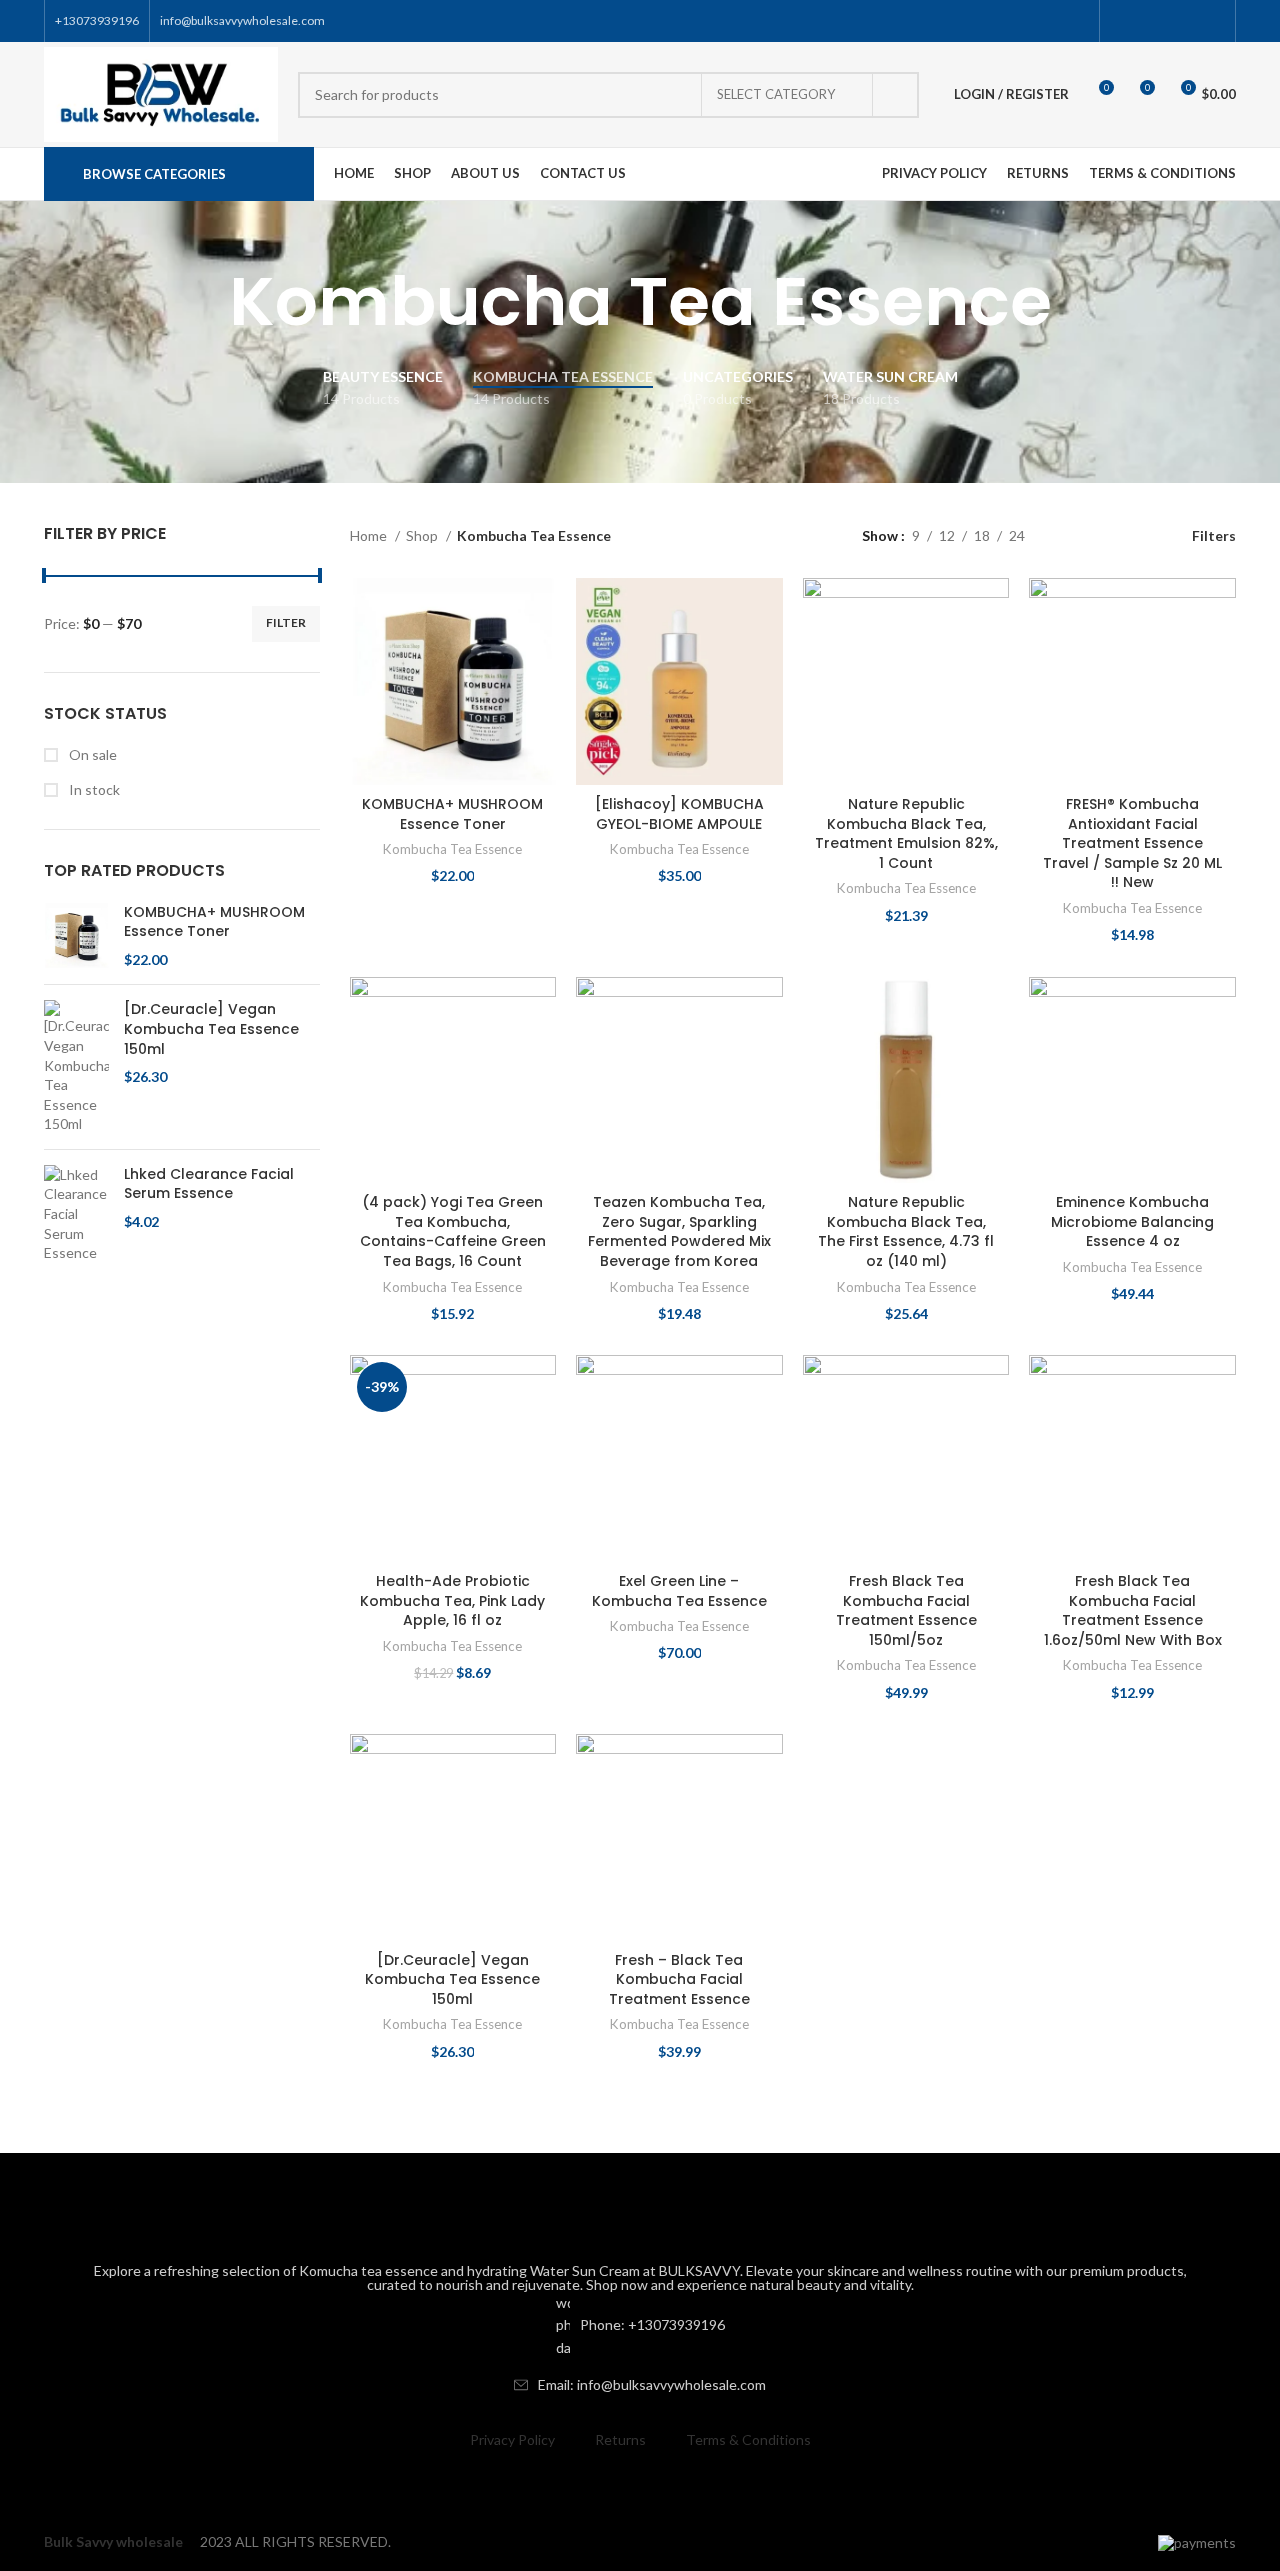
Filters (1214, 535)
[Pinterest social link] (1213, 21)
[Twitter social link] (1144, 21)
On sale (91, 754)
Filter (286, 622)
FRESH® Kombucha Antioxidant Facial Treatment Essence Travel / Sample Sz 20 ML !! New (1132, 843)
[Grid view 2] (1071, 535)
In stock (93, 789)
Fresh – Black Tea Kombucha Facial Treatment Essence (679, 1979)
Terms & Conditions (748, 2439)
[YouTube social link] (1190, 21)
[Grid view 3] (1102, 535)
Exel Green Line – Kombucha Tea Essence (679, 1591)
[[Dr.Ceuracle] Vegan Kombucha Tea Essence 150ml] (76, 1067)
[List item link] (640, 2325)
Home (370, 535)
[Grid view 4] (1134, 535)
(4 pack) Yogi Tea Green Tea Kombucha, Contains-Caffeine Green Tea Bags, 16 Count (453, 1231)
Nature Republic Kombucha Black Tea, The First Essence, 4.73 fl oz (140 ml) (906, 1231)
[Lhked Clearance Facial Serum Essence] (76, 1214)
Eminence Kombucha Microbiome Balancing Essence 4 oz (1132, 1221)
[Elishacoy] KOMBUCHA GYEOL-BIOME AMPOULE (679, 814)
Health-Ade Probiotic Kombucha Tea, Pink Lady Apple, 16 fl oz (452, 1600)
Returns (620, 2439)
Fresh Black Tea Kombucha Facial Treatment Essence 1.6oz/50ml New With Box (1133, 1610)
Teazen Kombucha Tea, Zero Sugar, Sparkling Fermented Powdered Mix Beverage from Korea (679, 1231)
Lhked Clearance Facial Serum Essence (209, 1184)
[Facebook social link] (1121, 21)
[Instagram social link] (1167, 21)
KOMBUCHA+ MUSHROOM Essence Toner (214, 922)
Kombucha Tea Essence (452, 849)
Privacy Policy (512, 2439)
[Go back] (204, 302)
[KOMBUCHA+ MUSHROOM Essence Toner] (76, 936)
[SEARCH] (896, 95)
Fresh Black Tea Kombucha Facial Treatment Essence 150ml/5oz (906, 1610)
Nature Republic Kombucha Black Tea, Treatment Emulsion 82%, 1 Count (906, 833)
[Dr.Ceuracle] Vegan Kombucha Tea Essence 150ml (211, 1029)
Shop (423, 535)
